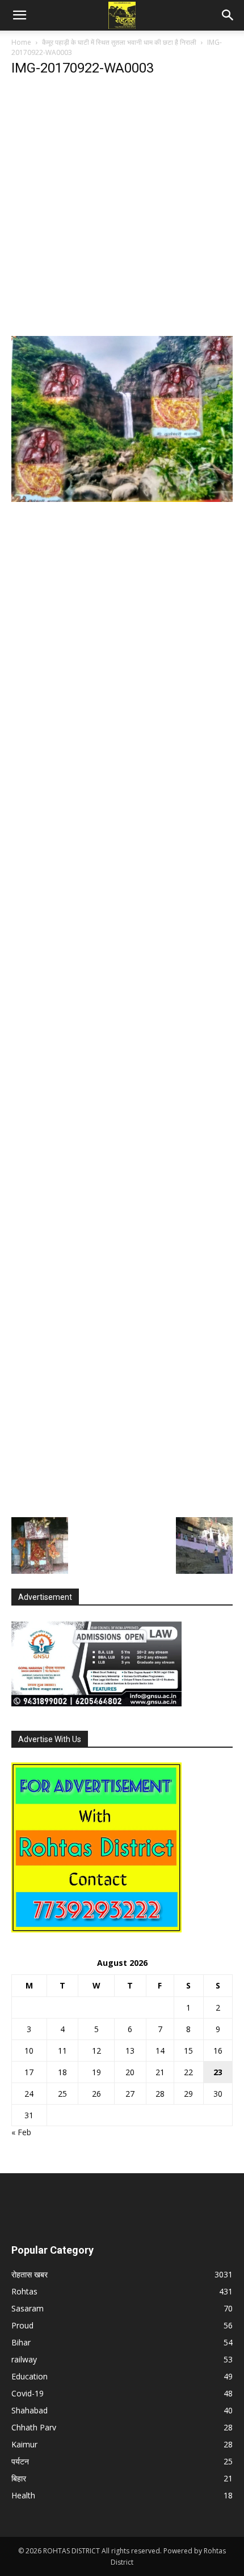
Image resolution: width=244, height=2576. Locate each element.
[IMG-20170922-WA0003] (122, 499)
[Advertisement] (122, 210)
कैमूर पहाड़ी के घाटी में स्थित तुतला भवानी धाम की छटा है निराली (119, 42)
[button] (19, 15)
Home (21, 42)
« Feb (21, 2132)
